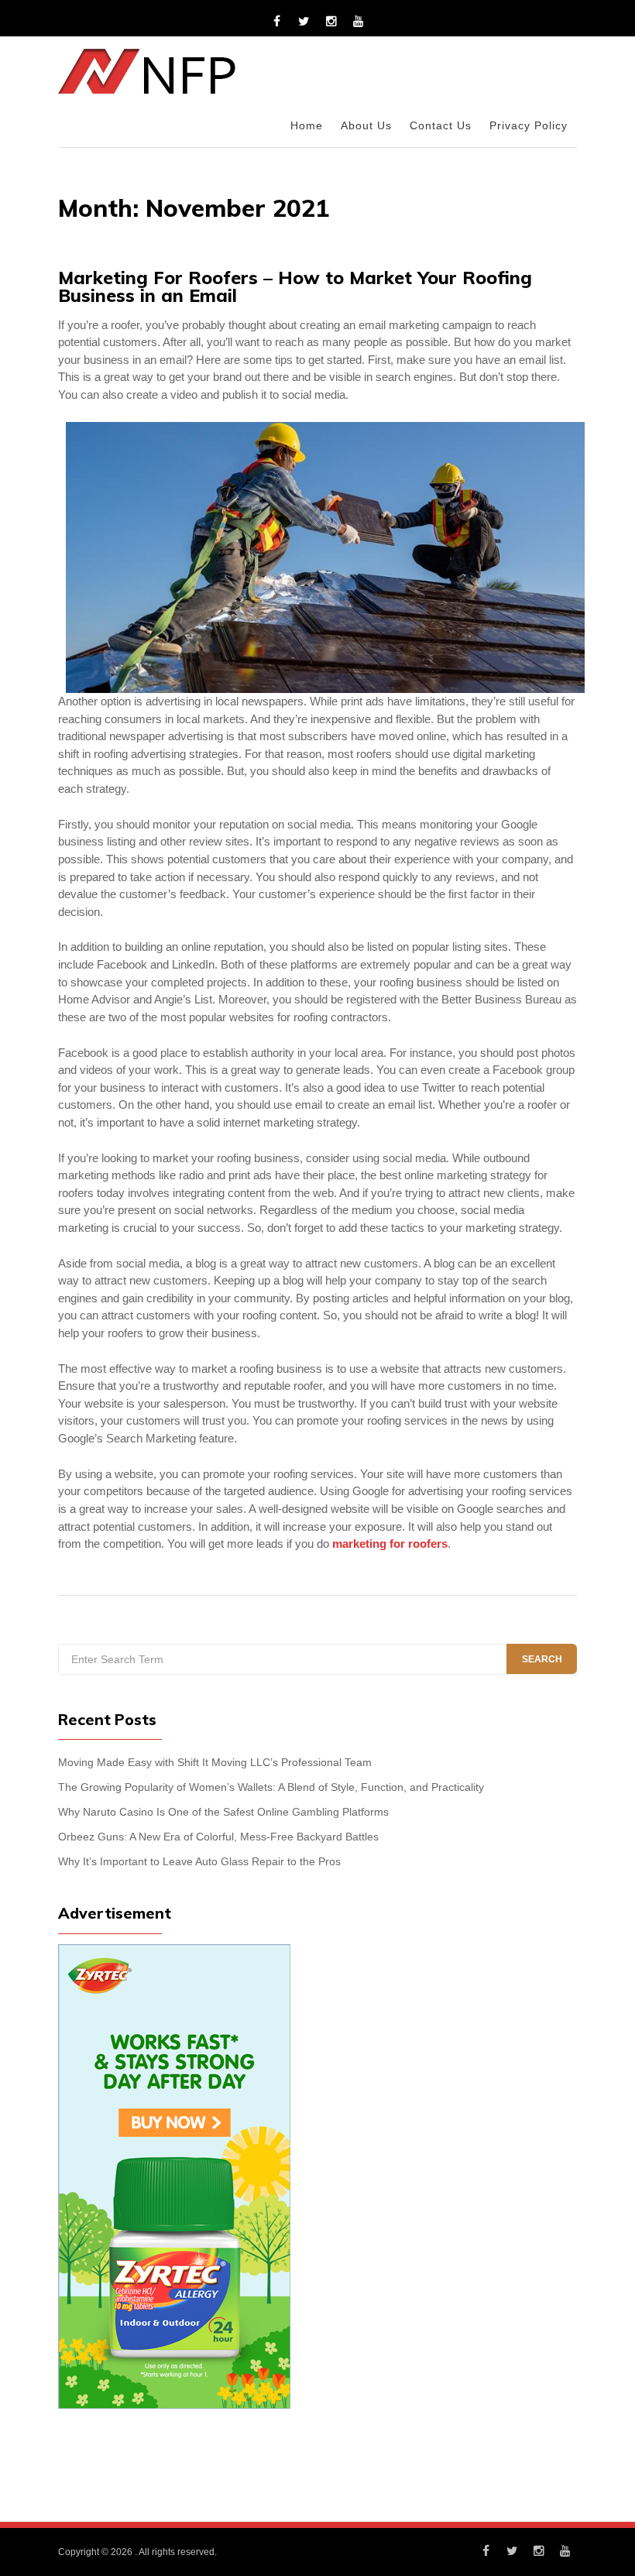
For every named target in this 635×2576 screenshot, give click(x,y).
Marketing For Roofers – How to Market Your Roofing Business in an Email (295, 286)
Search (542, 1659)
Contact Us (441, 126)
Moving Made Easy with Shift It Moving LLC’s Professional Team (215, 1763)
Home (307, 126)
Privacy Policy (529, 126)
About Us (366, 126)
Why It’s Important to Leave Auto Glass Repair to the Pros (199, 1862)
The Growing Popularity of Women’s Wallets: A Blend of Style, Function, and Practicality (271, 1787)
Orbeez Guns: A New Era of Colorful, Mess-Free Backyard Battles (218, 1837)
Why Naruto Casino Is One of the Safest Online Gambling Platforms (223, 1812)
